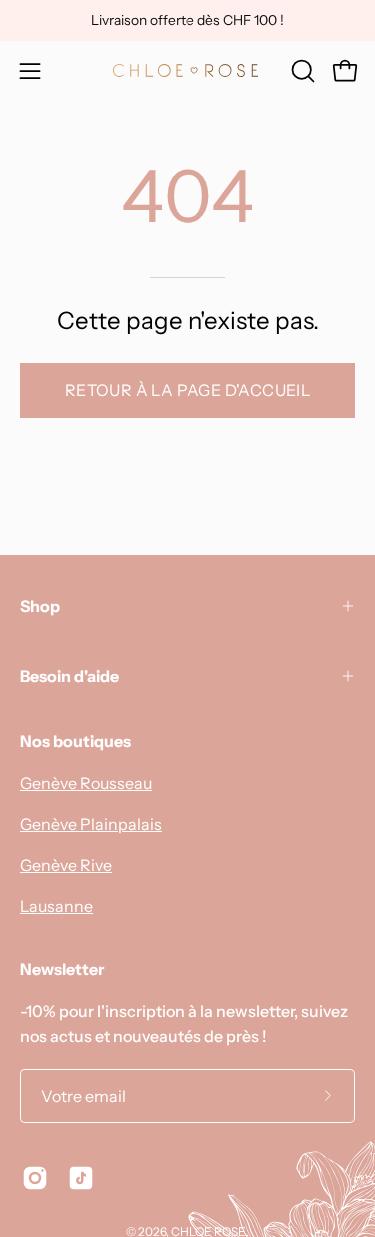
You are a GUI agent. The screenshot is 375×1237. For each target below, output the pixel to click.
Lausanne (56, 906)
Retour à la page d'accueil (187, 390)
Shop (40, 606)
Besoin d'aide (69, 676)
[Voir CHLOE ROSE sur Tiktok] (81, 1178)
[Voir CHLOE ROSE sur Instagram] (35, 1178)
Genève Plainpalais (91, 824)
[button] (301, 71)
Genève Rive (66, 865)
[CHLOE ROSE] (188, 70)
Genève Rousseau (86, 783)
